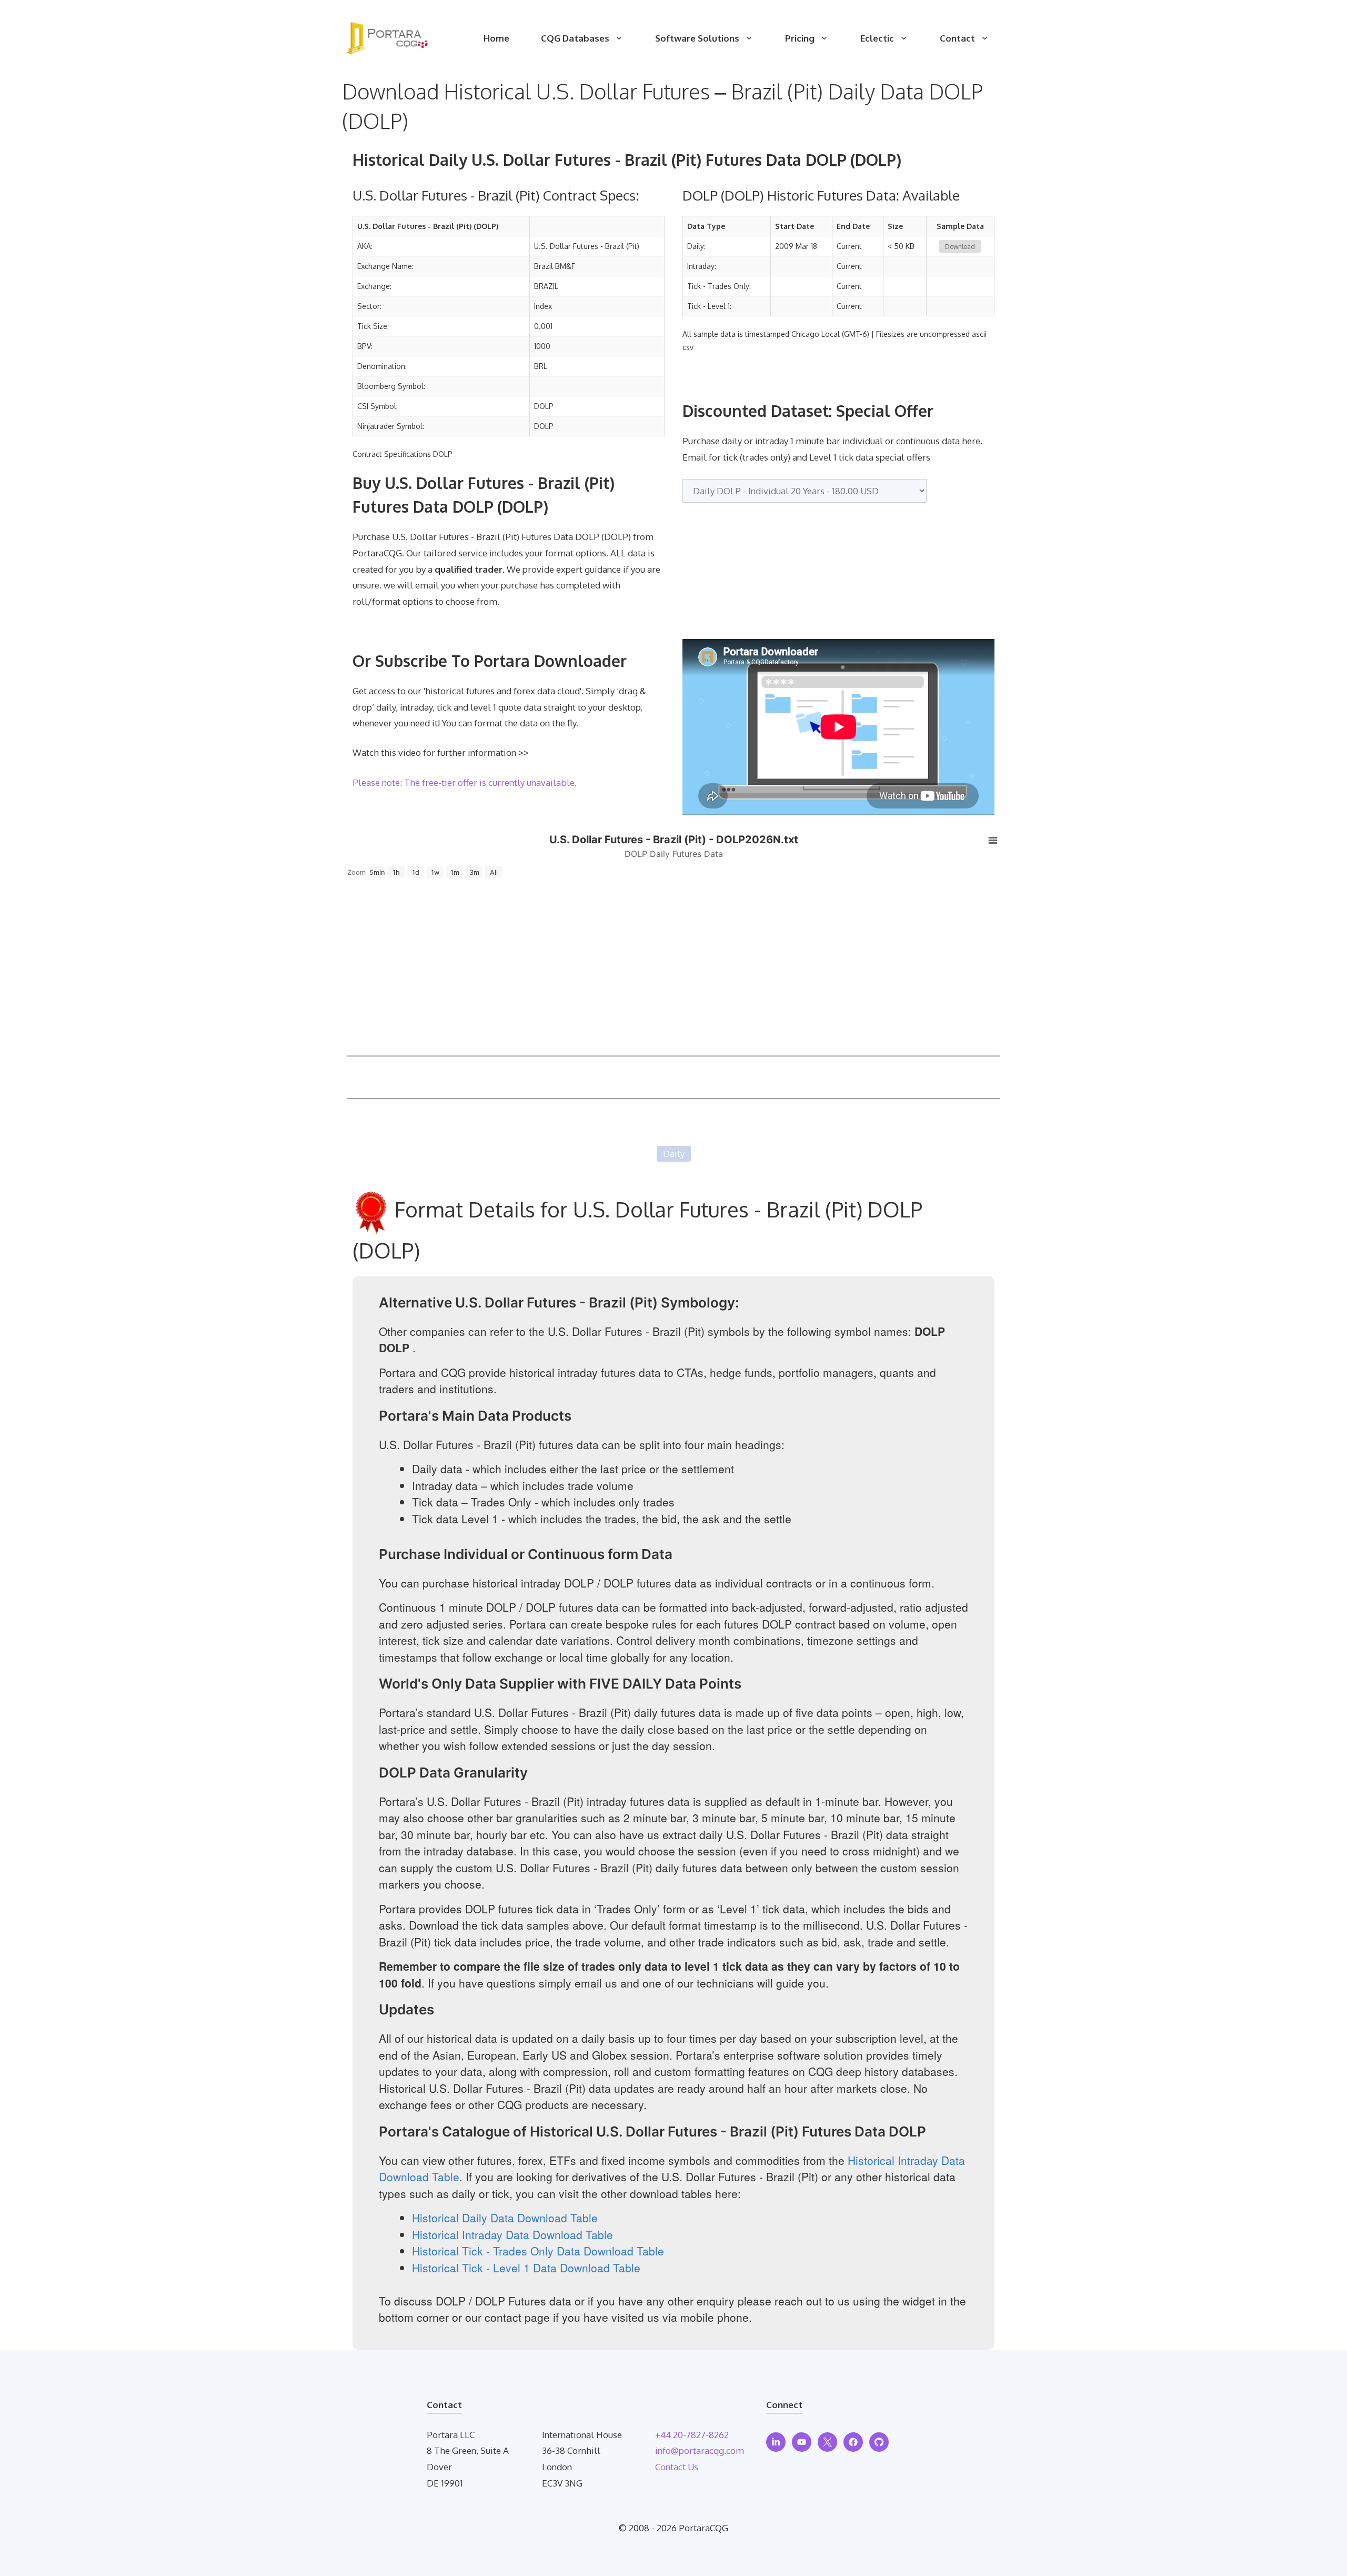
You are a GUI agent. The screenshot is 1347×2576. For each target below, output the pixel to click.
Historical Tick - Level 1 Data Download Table (526, 2268)
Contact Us (677, 2467)
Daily (674, 1154)
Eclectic (877, 38)
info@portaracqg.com (700, 2450)
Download (960, 247)
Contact (957, 38)
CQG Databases (575, 38)
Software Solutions (697, 38)
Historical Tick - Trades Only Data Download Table (538, 2251)
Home (496, 38)
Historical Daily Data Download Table (505, 2218)
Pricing (800, 38)
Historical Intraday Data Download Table (512, 2234)
